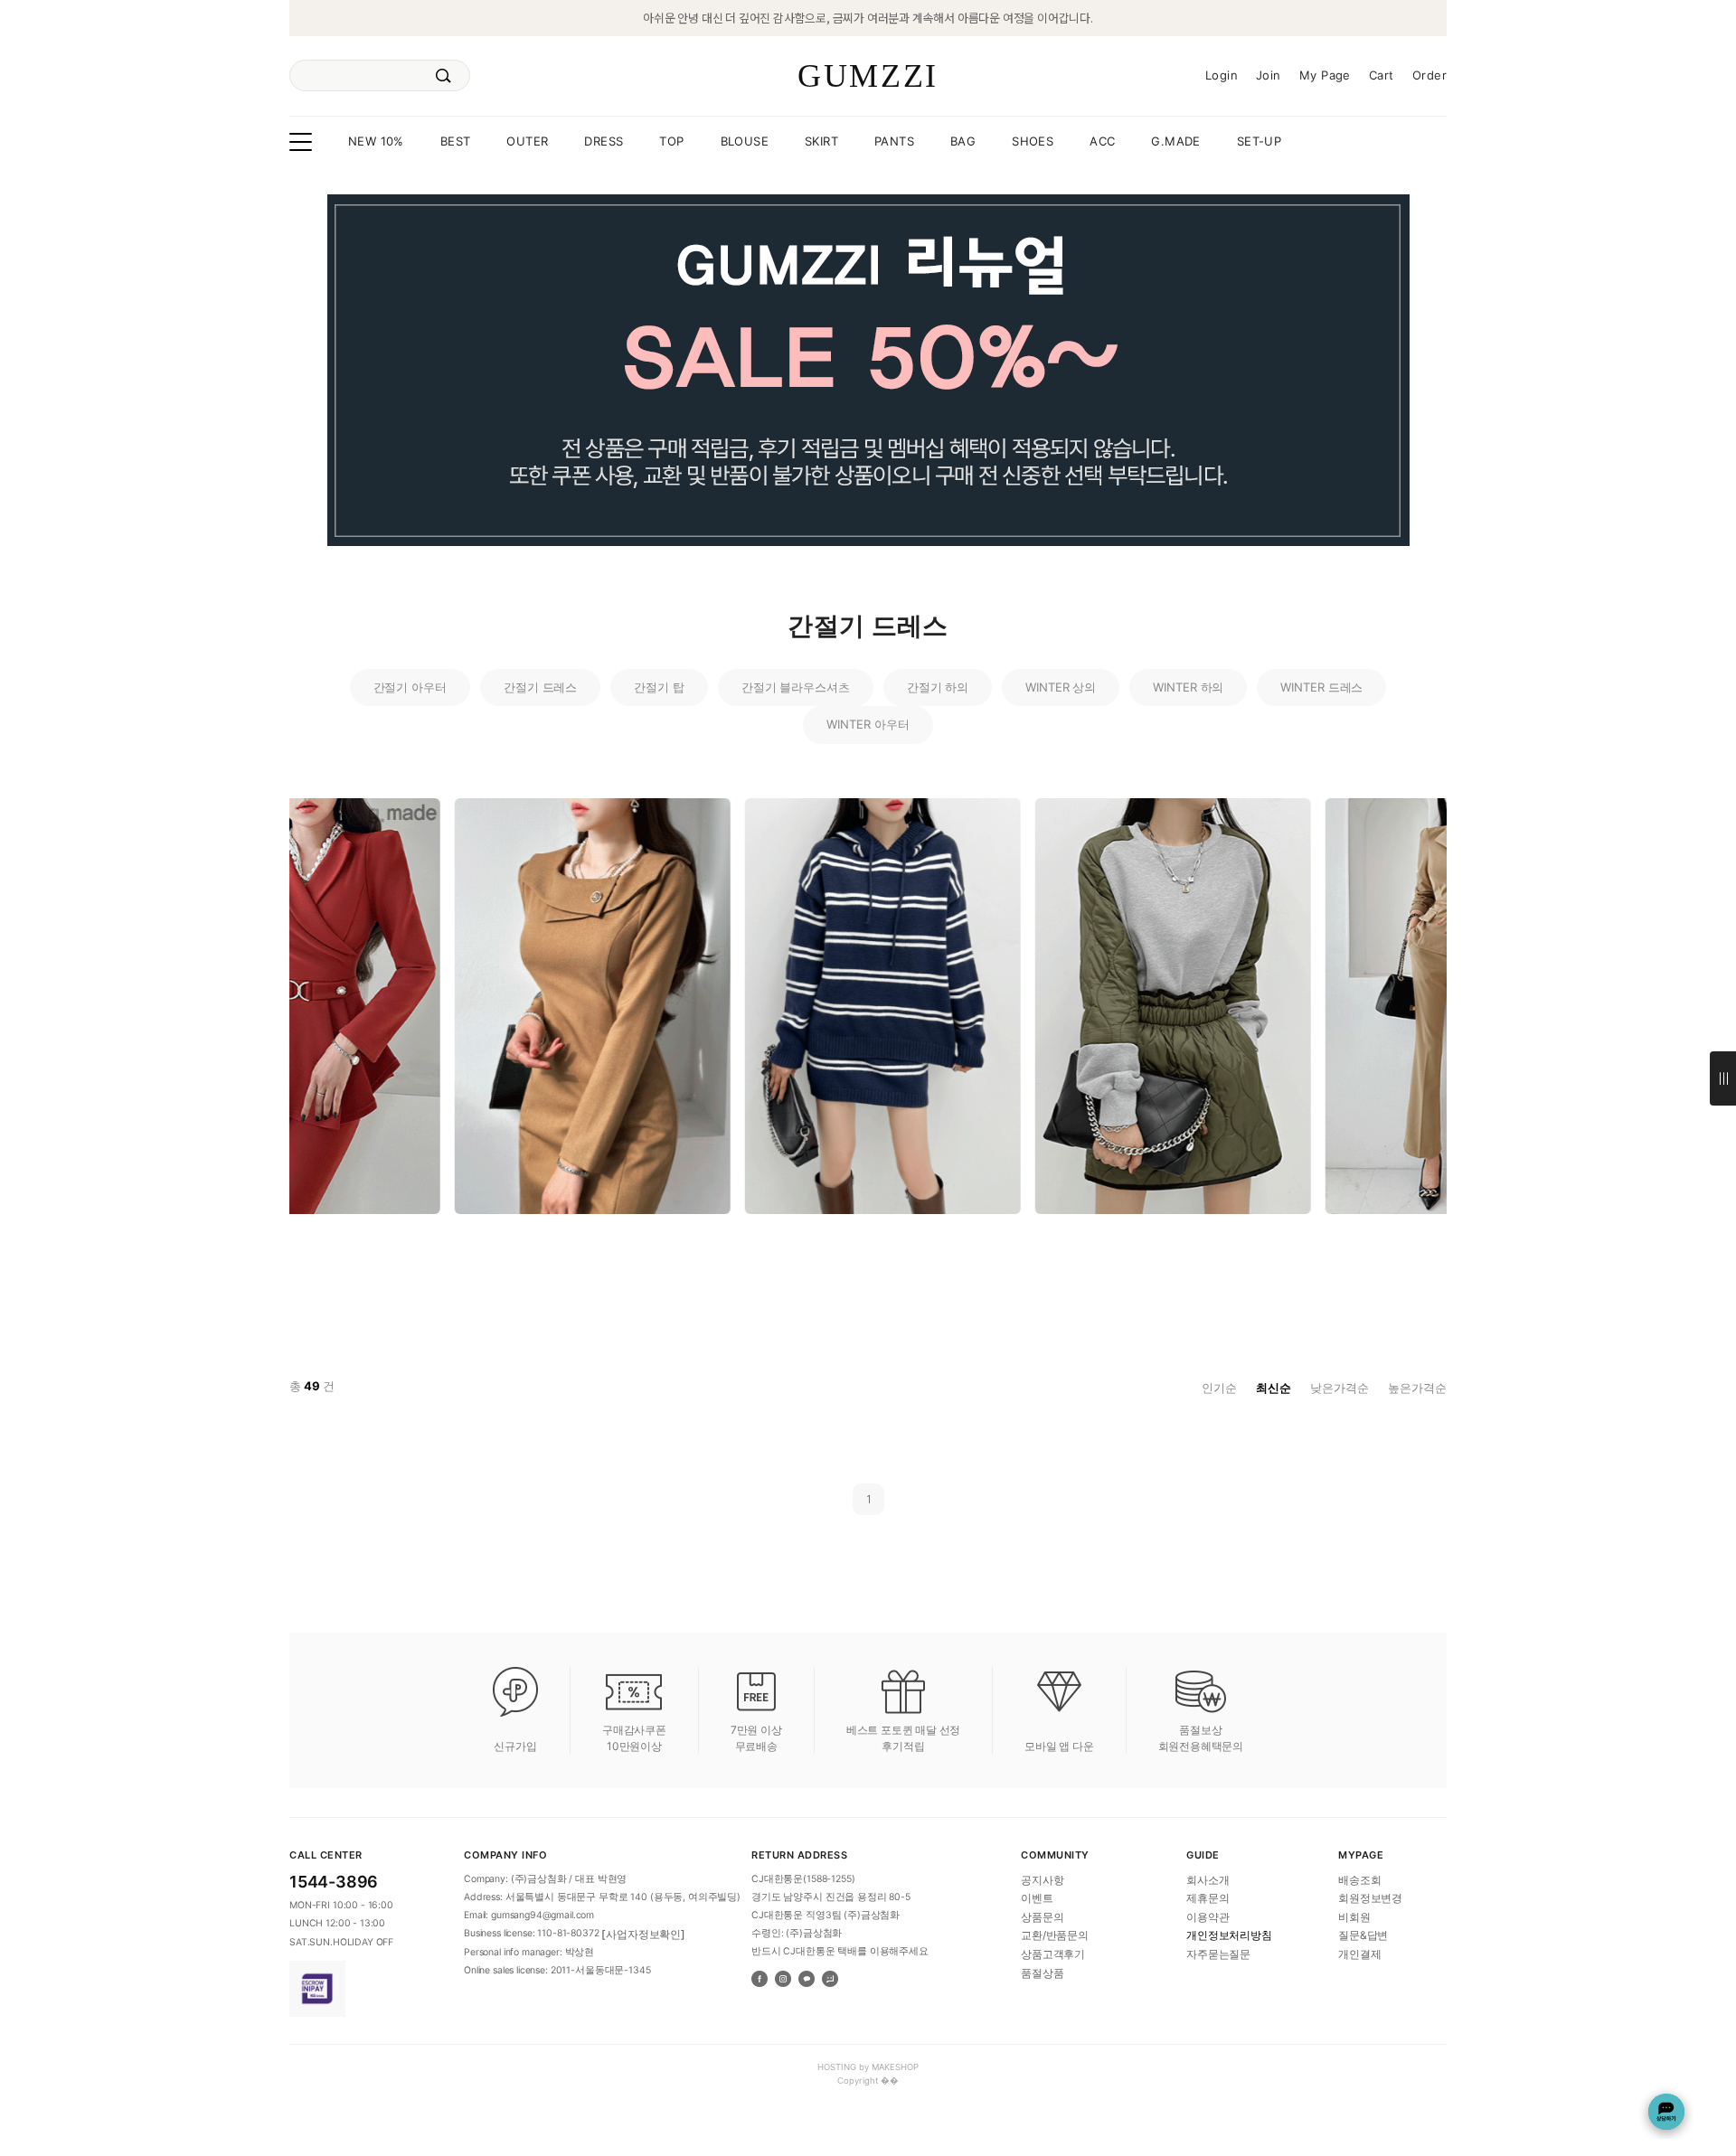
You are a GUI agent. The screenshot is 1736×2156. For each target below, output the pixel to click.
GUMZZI (868, 76)
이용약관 (1208, 1916)
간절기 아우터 (410, 687)
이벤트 (1037, 1898)
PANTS (894, 141)
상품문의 (1042, 1916)
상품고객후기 (1053, 1954)
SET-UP (1259, 141)
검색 (443, 76)
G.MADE (1175, 141)
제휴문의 (1208, 1898)
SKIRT (821, 141)
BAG (963, 141)
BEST (456, 141)
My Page (1325, 75)
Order (1429, 75)
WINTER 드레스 (1321, 687)
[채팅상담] (1666, 2112)
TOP (671, 141)
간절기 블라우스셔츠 (796, 687)
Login (1222, 75)
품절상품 (1042, 1972)
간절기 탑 (659, 687)
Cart (1382, 75)
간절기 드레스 (540, 687)
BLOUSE (745, 141)
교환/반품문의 (1055, 1935)
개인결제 (1359, 1954)
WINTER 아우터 (868, 724)
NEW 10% (376, 141)
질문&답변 (1363, 1935)
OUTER (527, 141)
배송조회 (1359, 1879)
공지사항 (1042, 1879)
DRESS (604, 141)
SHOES (1033, 141)
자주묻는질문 (1218, 1954)
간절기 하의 (938, 687)
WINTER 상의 (1061, 687)
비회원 (1354, 1916)
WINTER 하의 (1188, 687)
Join (1269, 75)
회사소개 (1208, 1879)
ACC (1102, 141)
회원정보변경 (1370, 1898)
